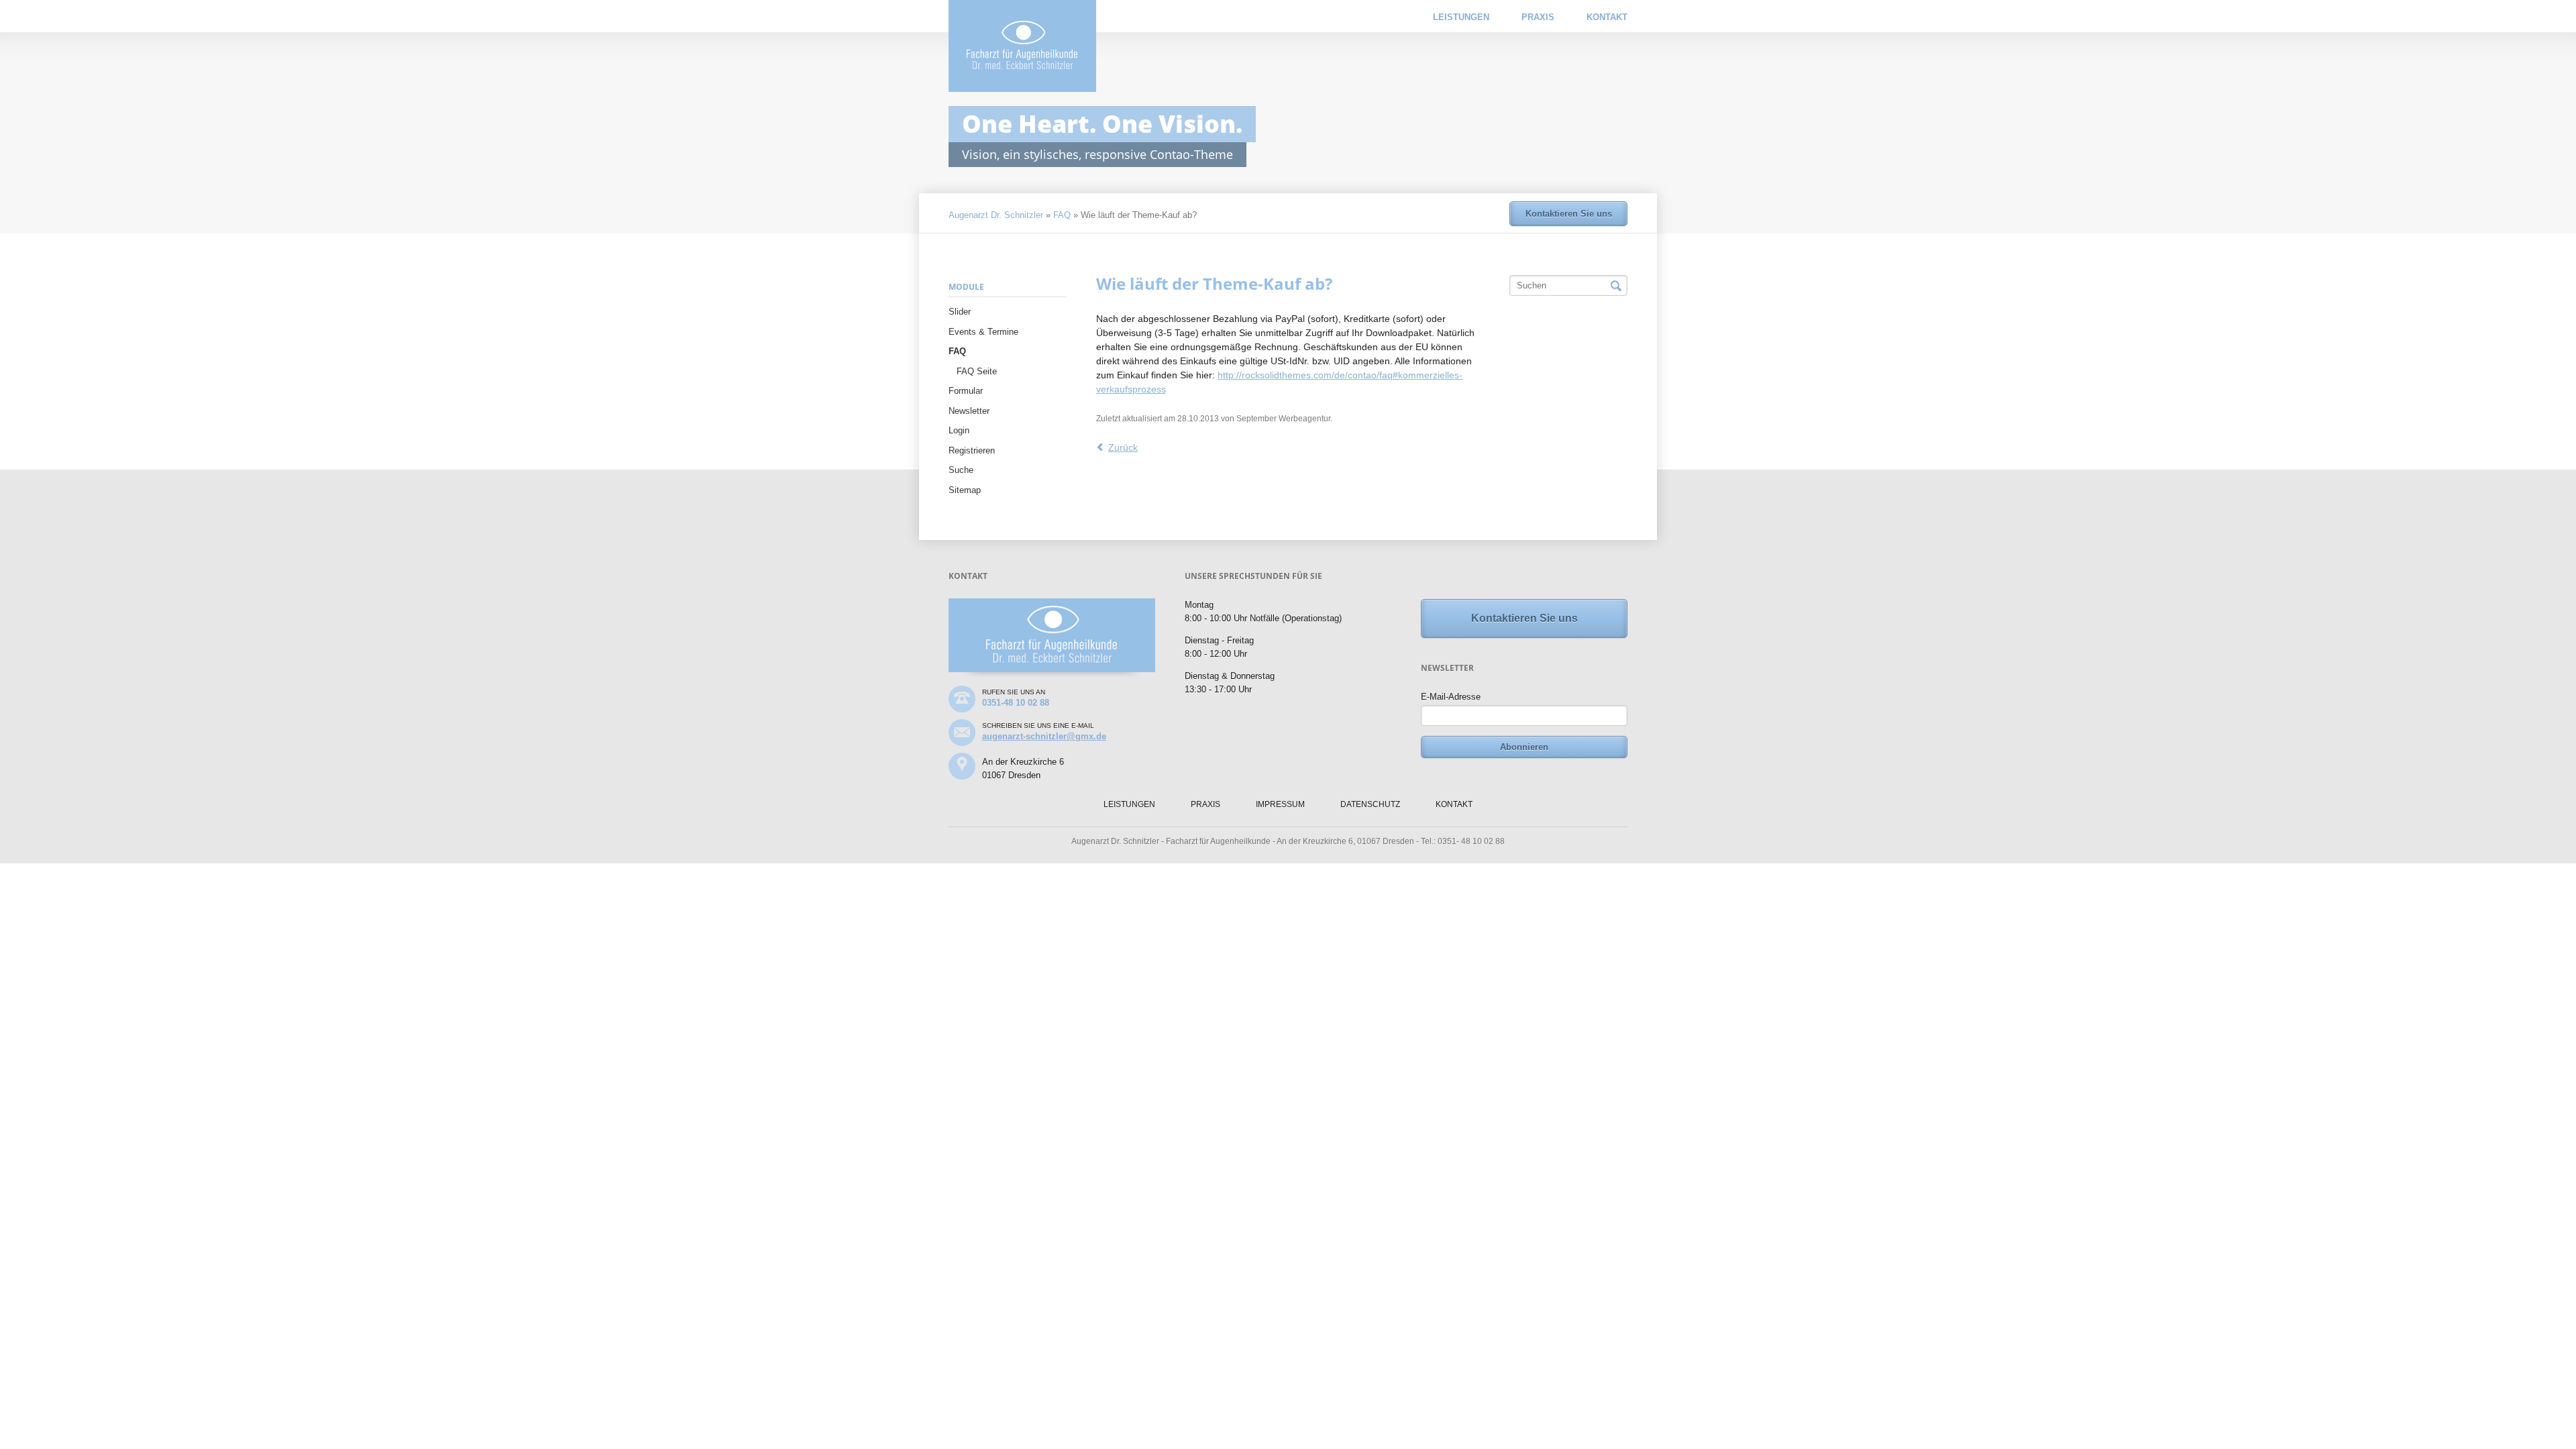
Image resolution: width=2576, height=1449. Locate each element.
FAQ (1062, 215)
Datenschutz (1370, 804)
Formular (966, 391)
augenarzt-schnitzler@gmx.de (1044, 736)
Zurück (1123, 447)
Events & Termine (983, 332)
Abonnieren (1524, 747)
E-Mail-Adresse (1451, 697)
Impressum (1280, 804)
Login (959, 430)
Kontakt (1607, 17)
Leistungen (1461, 17)
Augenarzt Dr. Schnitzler (996, 215)
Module (966, 287)
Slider (960, 312)
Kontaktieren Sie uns (1569, 214)
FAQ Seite (977, 371)
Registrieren (972, 450)
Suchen (1616, 286)
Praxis (1538, 17)
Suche (961, 470)
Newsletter (969, 411)
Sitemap (965, 490)
